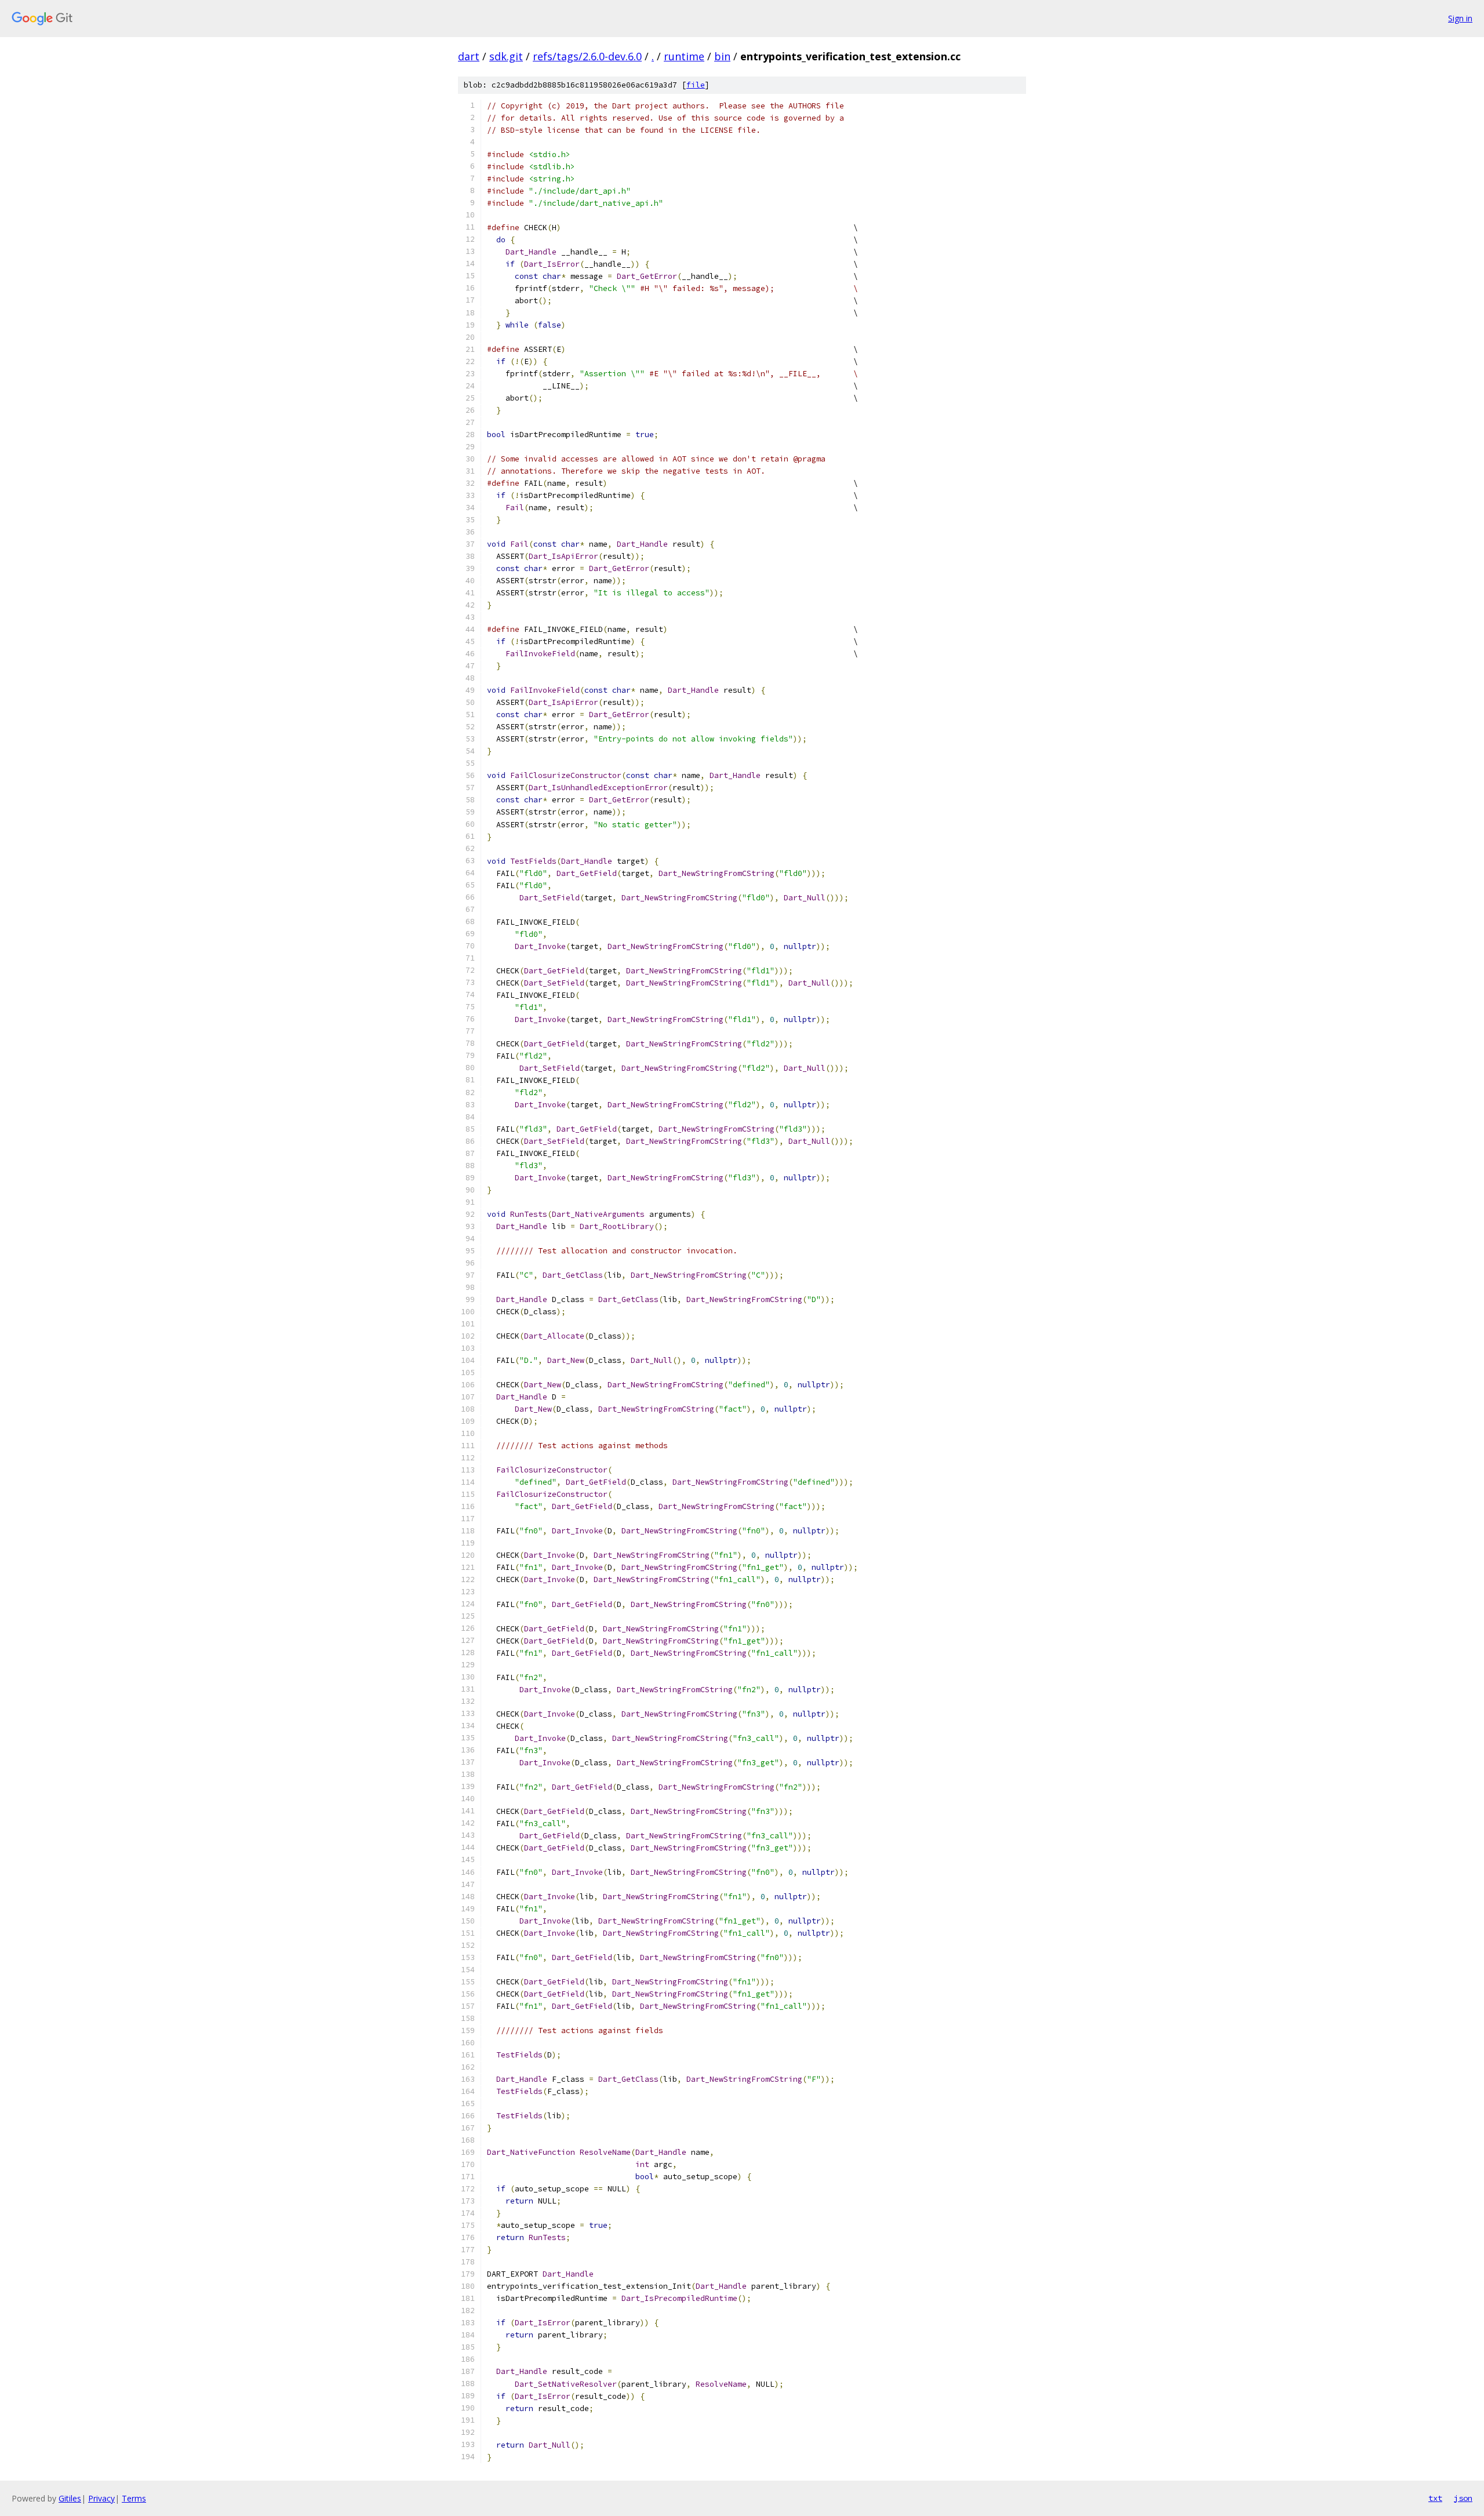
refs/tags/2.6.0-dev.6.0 (587, 56)
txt (1435, 2498)
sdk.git (506, 56)
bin (722, 56)
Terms (134, 2498)
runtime (684, 56)
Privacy (101, 2498)
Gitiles (70, 2498)
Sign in (1460, 18)
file (696, 85)
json (1463, 2498)
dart (469, 56)
